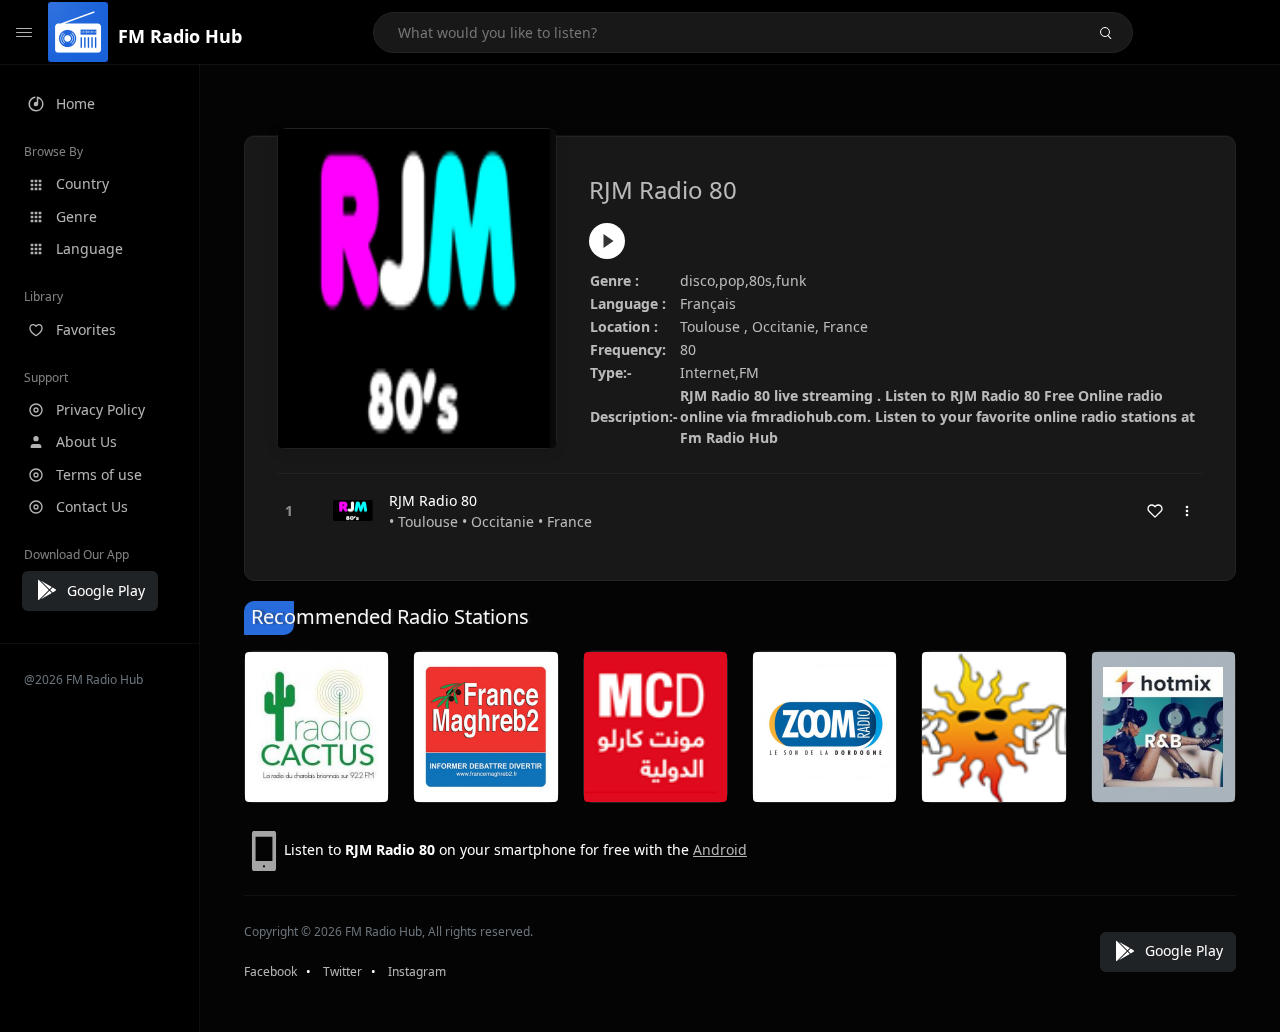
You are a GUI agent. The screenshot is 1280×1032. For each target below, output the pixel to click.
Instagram (417, 971)
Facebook (270, 971)
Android (720, 849)
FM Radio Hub (180, 36)
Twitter (342, 971)
